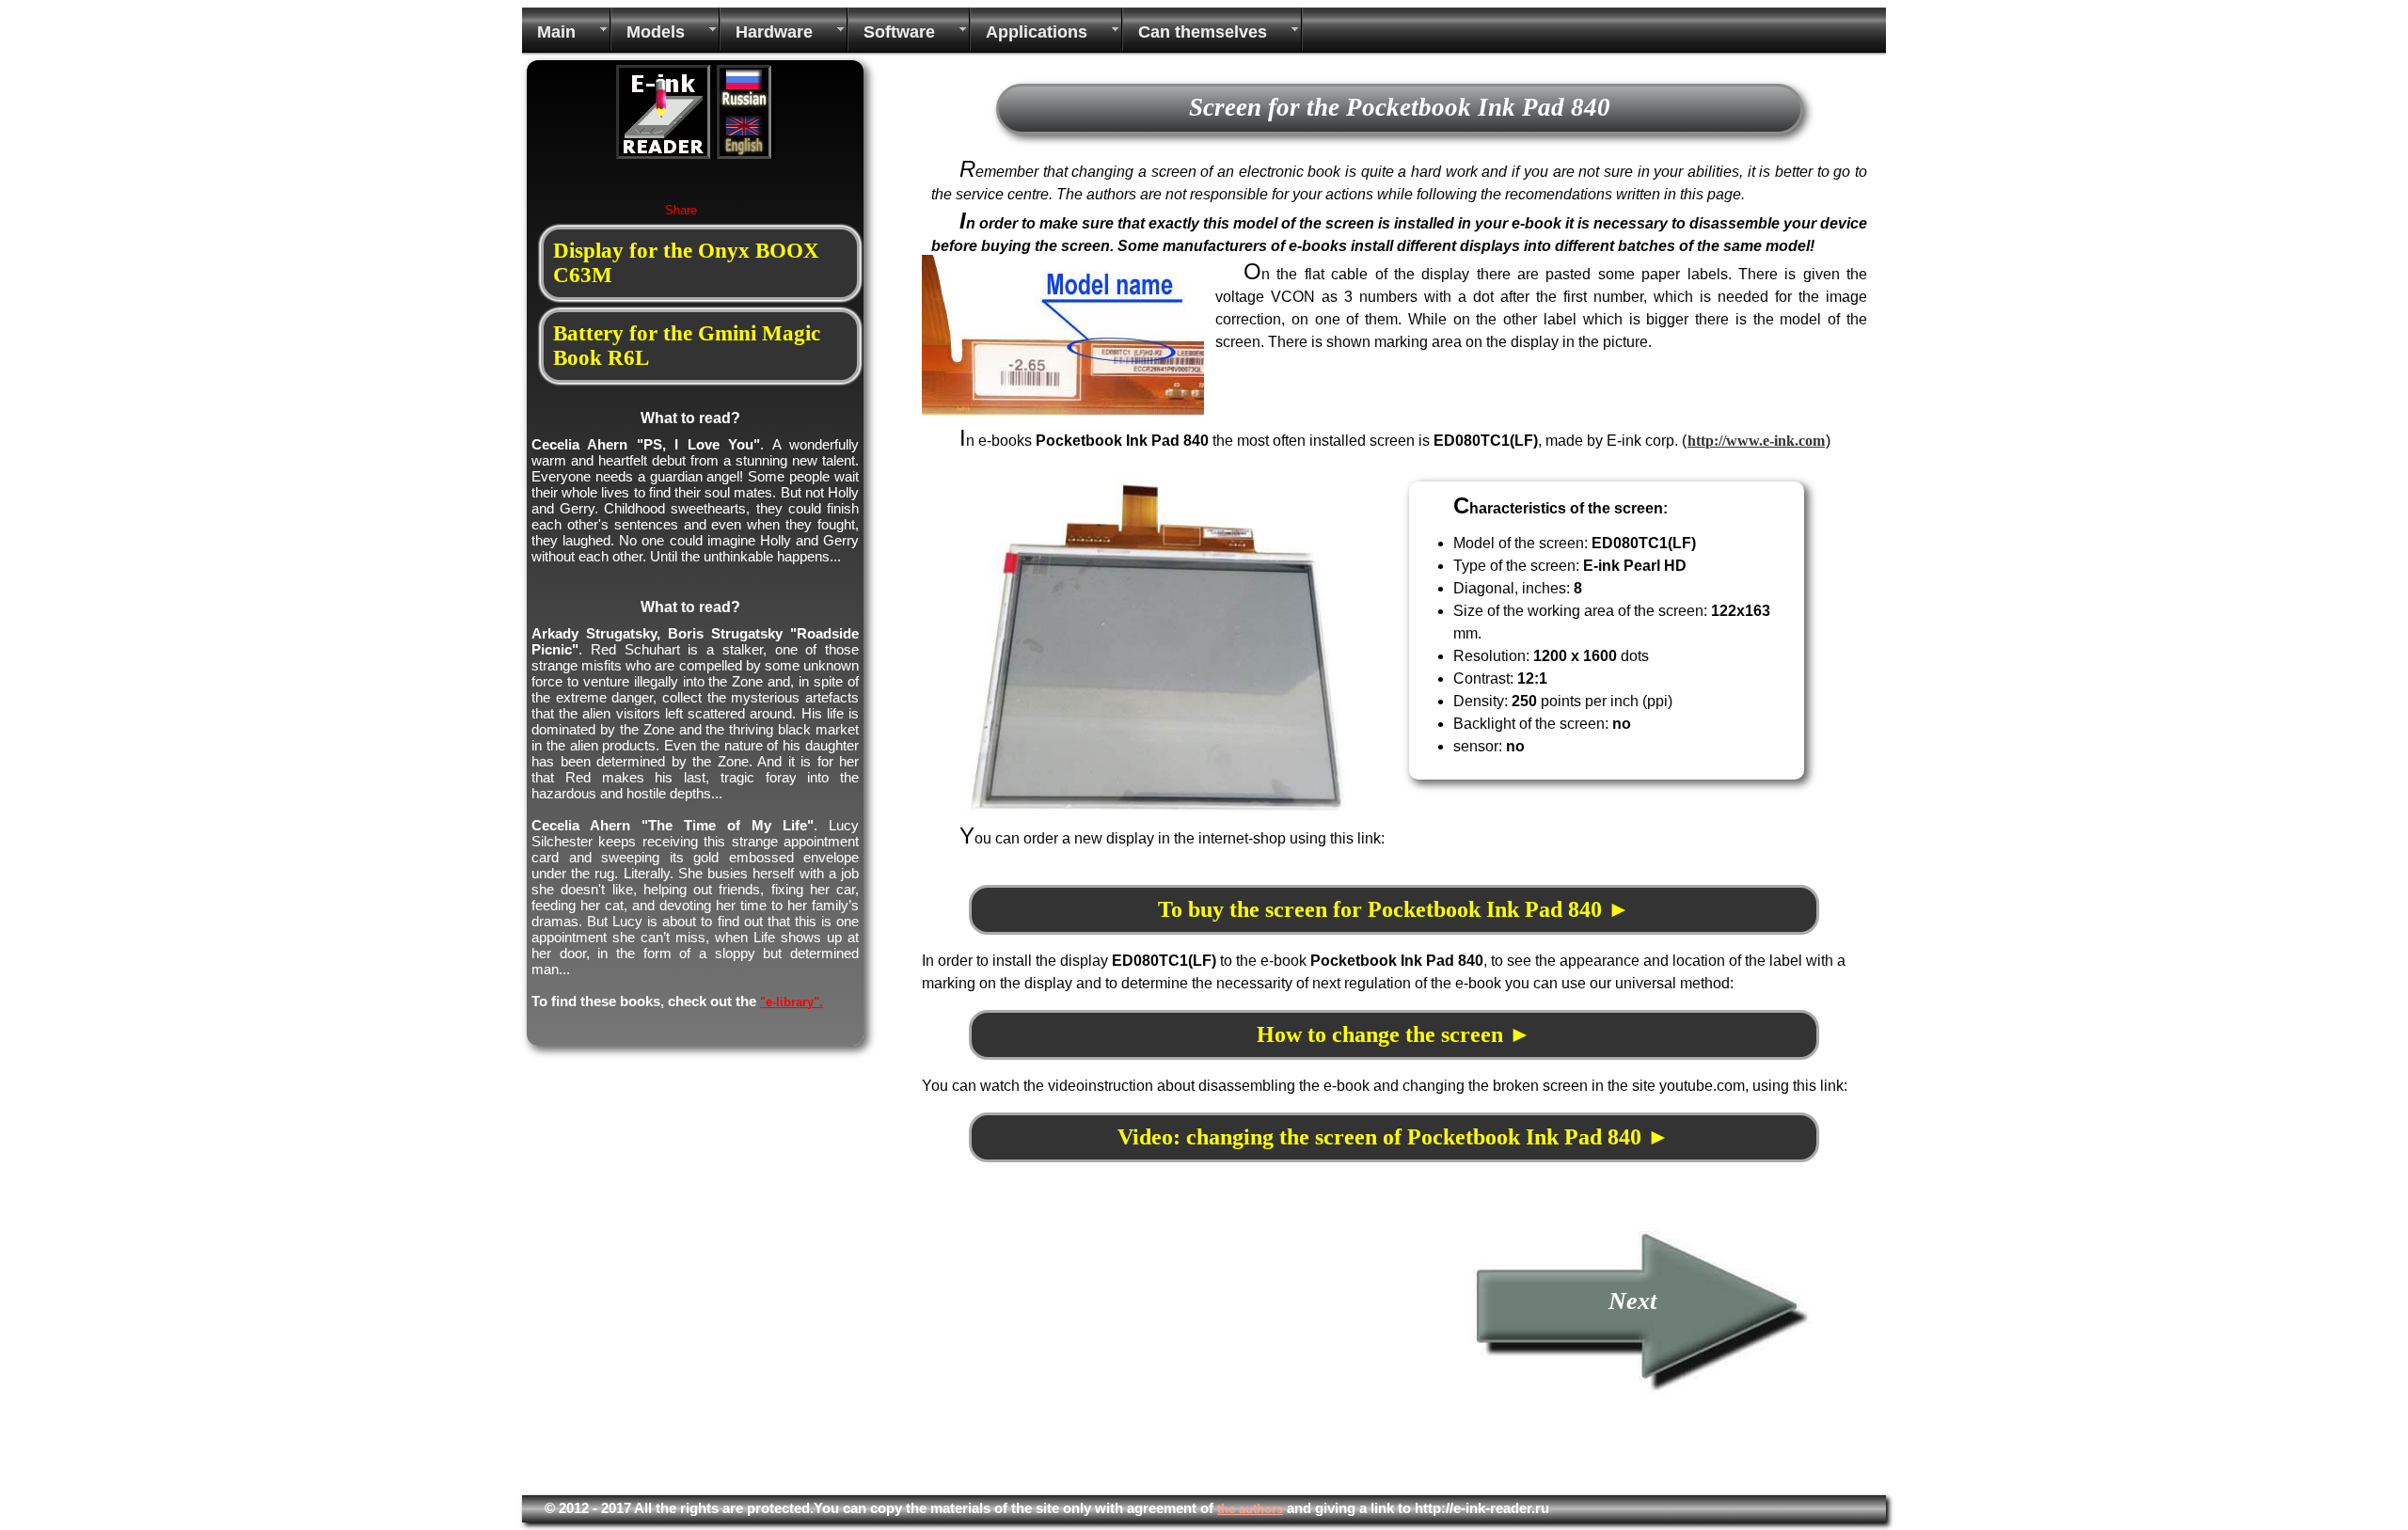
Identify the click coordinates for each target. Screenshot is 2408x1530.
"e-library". (792, 1002)
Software (899, 32)
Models (656, 32)
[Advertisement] (1080, 1354)
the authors (1250, 1509)
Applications (1037, 32)
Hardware (774, 32)
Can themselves (1203, 32)
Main (556, 32)
